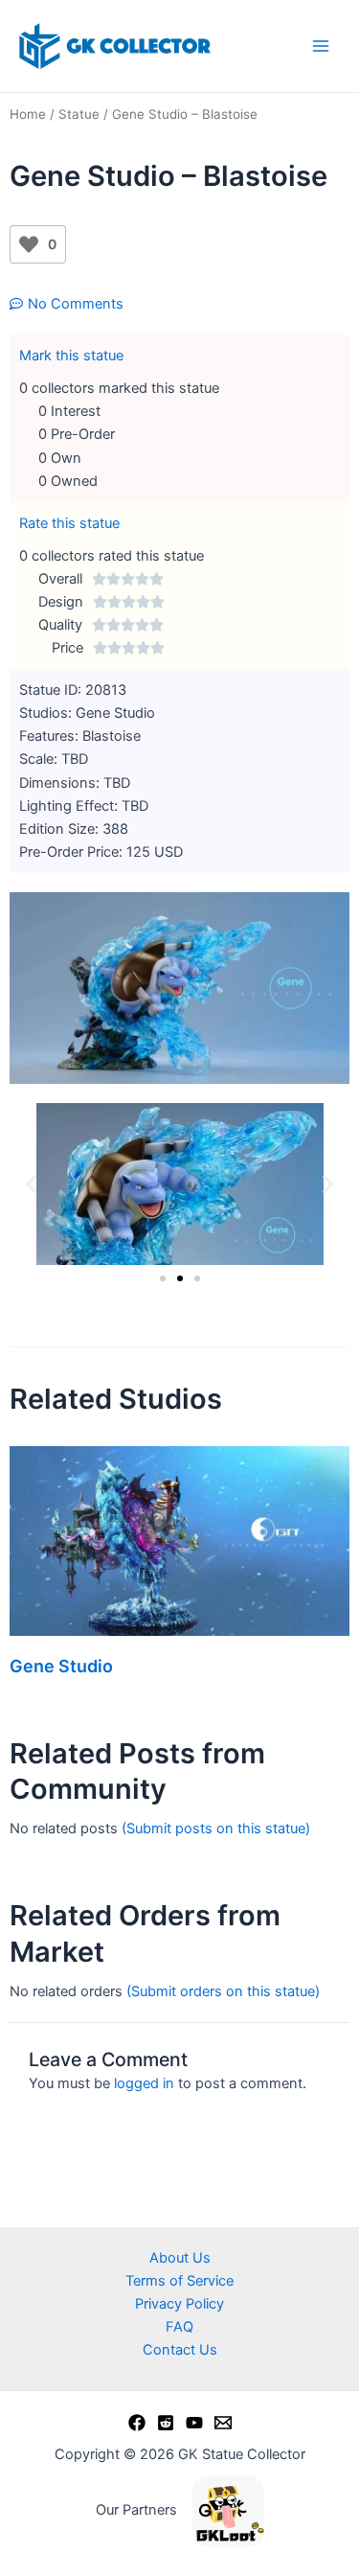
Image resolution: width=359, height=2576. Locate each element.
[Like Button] (29, 244)
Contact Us (180, 2350)
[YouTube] (194, 2423)
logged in (144, 2083)
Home (28, 114)
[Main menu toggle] (321, 46)
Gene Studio (61, 1666)
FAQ (179, 2327)
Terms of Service (179, 2281)
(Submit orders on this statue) (223, 1991)
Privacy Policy (179, 2304)
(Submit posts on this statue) (216, 1828)
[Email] (223, 2423)
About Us (180, 2258)
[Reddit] (166, 2423)
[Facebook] (137, 2423)
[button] (31, 1184)
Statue (79, 114)
